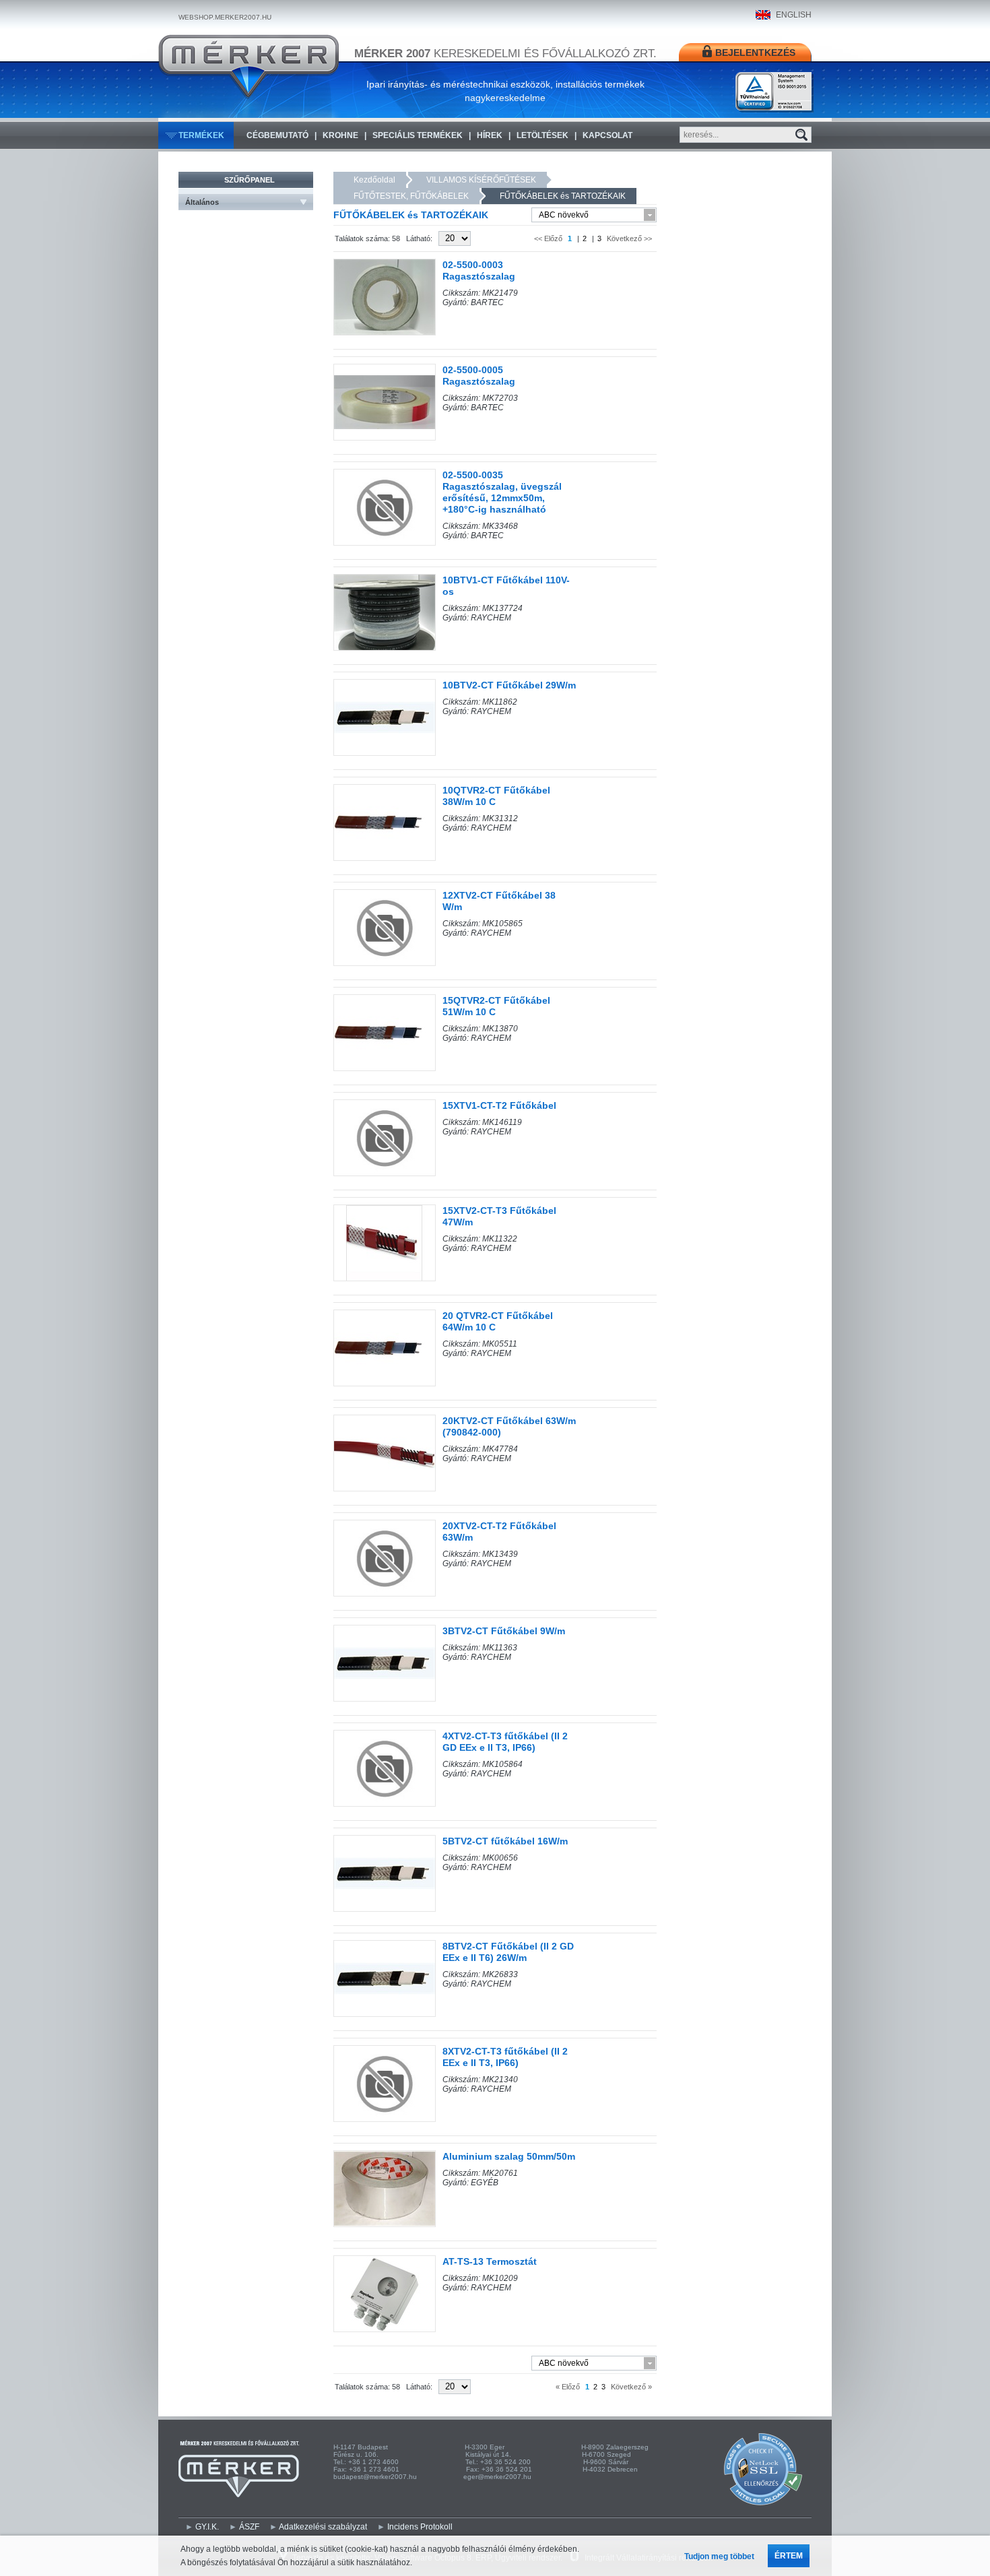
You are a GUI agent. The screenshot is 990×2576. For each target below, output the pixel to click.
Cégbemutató (277, 135)
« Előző (569, 2387)
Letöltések (542, 135)
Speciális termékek (418, 135)
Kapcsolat (607, 135)
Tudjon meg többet (719, 2556)
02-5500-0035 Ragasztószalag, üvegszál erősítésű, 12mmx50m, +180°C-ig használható (502, 492)
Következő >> (628, 238)
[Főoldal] (249, 67)
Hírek (490, 135)
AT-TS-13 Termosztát (490, 2261)
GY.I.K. (207, 2527)
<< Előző (549, 238)
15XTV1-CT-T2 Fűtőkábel (499, 1105)
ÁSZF (249, 2527)
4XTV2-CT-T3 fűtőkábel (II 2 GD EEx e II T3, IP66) (505, 1742)
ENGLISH (794, 15)
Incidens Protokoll (420, 2527)
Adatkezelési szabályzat (323, 2527)
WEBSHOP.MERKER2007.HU (225, 17)
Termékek (201, 135)
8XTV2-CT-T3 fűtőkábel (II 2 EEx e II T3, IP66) (505, 2057)
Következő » (630, 2387)
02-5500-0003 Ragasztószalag (479, 270)
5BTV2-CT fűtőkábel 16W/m (505, 1841)
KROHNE (340, 135)
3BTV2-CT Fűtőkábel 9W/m (504, 1631)
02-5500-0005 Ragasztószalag (479, 376)
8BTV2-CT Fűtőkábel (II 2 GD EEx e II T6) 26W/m (508, 1952)
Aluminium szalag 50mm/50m (509, 2156)
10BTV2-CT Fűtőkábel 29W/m (509, 685)
